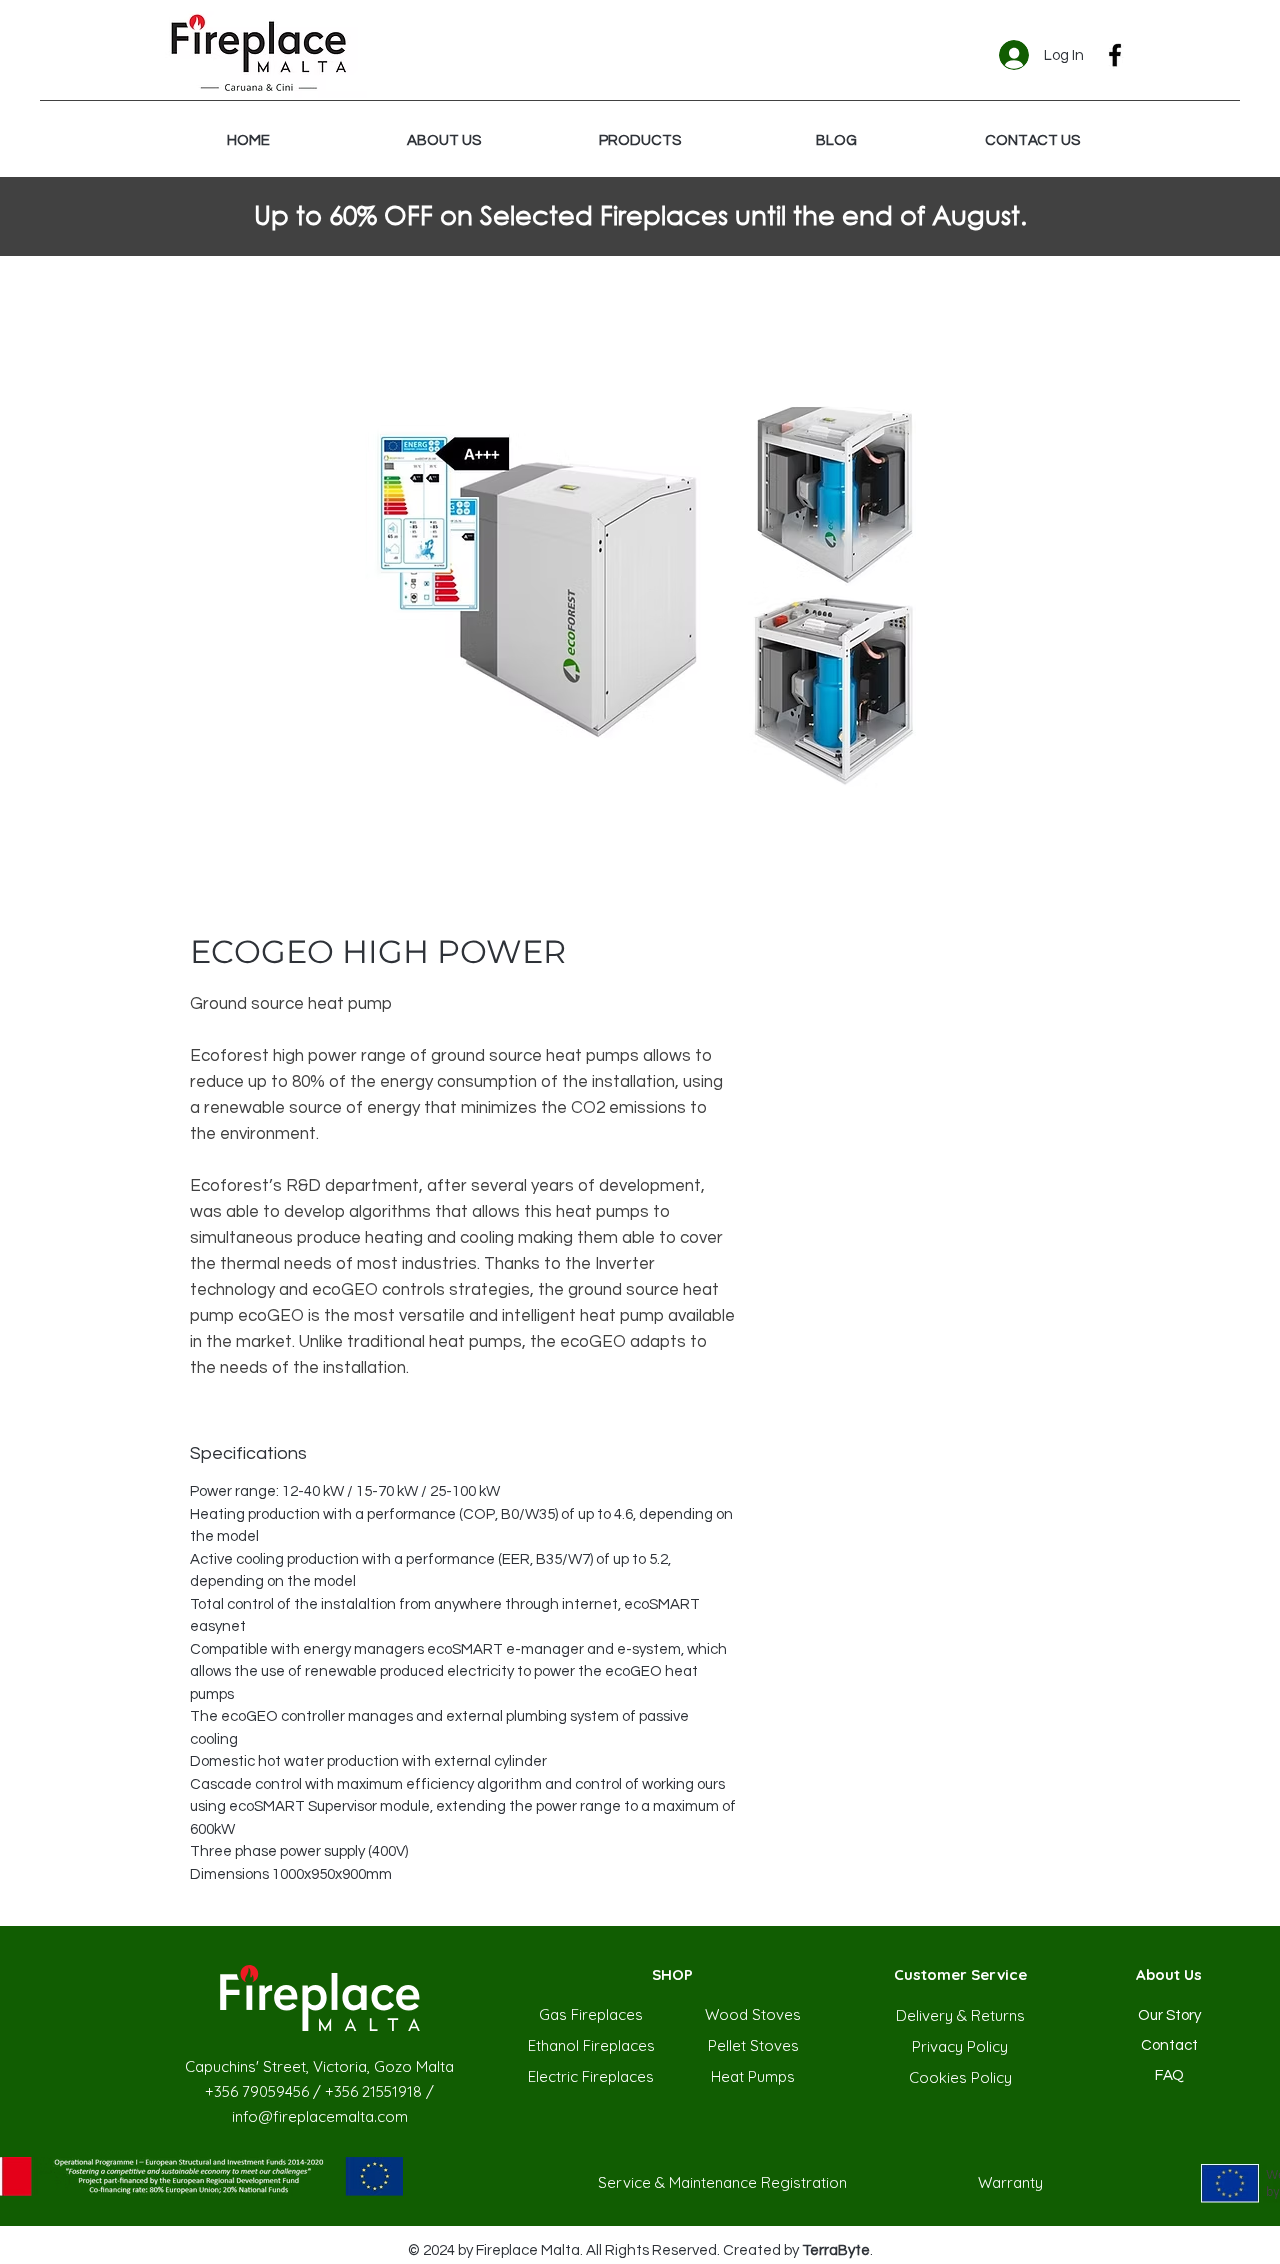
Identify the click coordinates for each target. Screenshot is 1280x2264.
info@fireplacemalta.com (320, 2116)
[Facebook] (1115, 55)
